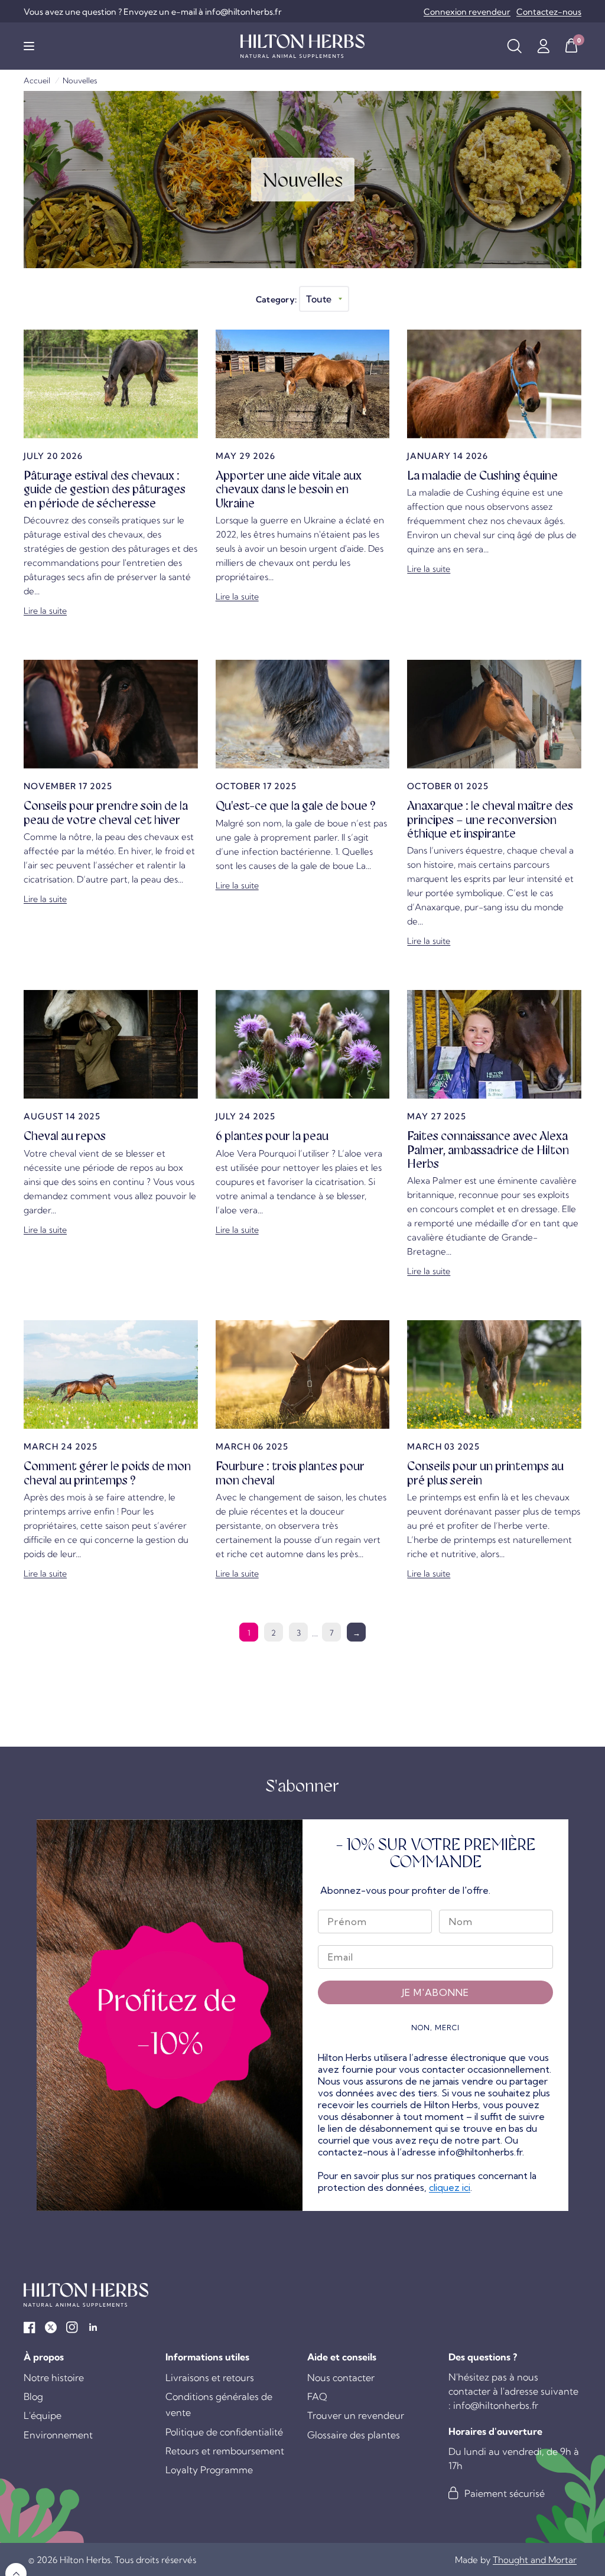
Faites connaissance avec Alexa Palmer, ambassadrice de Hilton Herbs (488, 1150)
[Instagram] (72, 2327)
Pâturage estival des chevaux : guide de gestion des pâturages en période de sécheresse (105, 489)
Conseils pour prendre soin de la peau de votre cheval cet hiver (106, 812)
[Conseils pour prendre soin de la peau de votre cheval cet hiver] (111, 714)
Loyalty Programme (209, 2470)
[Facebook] (30, 2327)
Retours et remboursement (225, 2451)
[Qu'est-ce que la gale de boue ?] (303, 714)
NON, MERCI (435, 2028)
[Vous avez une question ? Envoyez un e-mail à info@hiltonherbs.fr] (153, 12)
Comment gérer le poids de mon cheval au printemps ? (107, 1473)
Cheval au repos (65, 1136)
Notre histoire (54, 2378)
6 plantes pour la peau (272, 1136)
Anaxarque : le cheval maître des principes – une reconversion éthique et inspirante (490, 820)
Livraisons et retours (210, 2378)
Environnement (58, 2435)
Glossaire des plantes (354, 2435)
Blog (33, 2396)
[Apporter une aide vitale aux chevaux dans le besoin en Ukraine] (303, 384)
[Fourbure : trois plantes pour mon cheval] (303, 1375)
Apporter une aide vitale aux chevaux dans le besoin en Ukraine (289, 489)
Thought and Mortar (535, 2560)
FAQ (317, 2396)
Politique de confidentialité (224, 2432)
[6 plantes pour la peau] (303, 1044)
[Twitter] (51, 2327)
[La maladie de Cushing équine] (494, 384)
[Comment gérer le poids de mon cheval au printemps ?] (111, 1375)
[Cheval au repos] (111, 1044)
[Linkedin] (93, 2327)
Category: (277, 299)
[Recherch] (514, 46)
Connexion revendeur (467, 12)
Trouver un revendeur (356, 2415)
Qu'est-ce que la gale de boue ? (296, 806)
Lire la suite (45, 611)
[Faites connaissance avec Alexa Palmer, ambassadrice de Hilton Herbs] (494, 1044)
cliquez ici (450, 2187)
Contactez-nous (549, 12)
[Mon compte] (543, 46)
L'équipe (43, 2415)
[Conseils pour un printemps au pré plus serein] (494, 1375)
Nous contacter (341, 2378)
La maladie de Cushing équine (482, 476)
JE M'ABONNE (435, 1992)
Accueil (37, 80)
